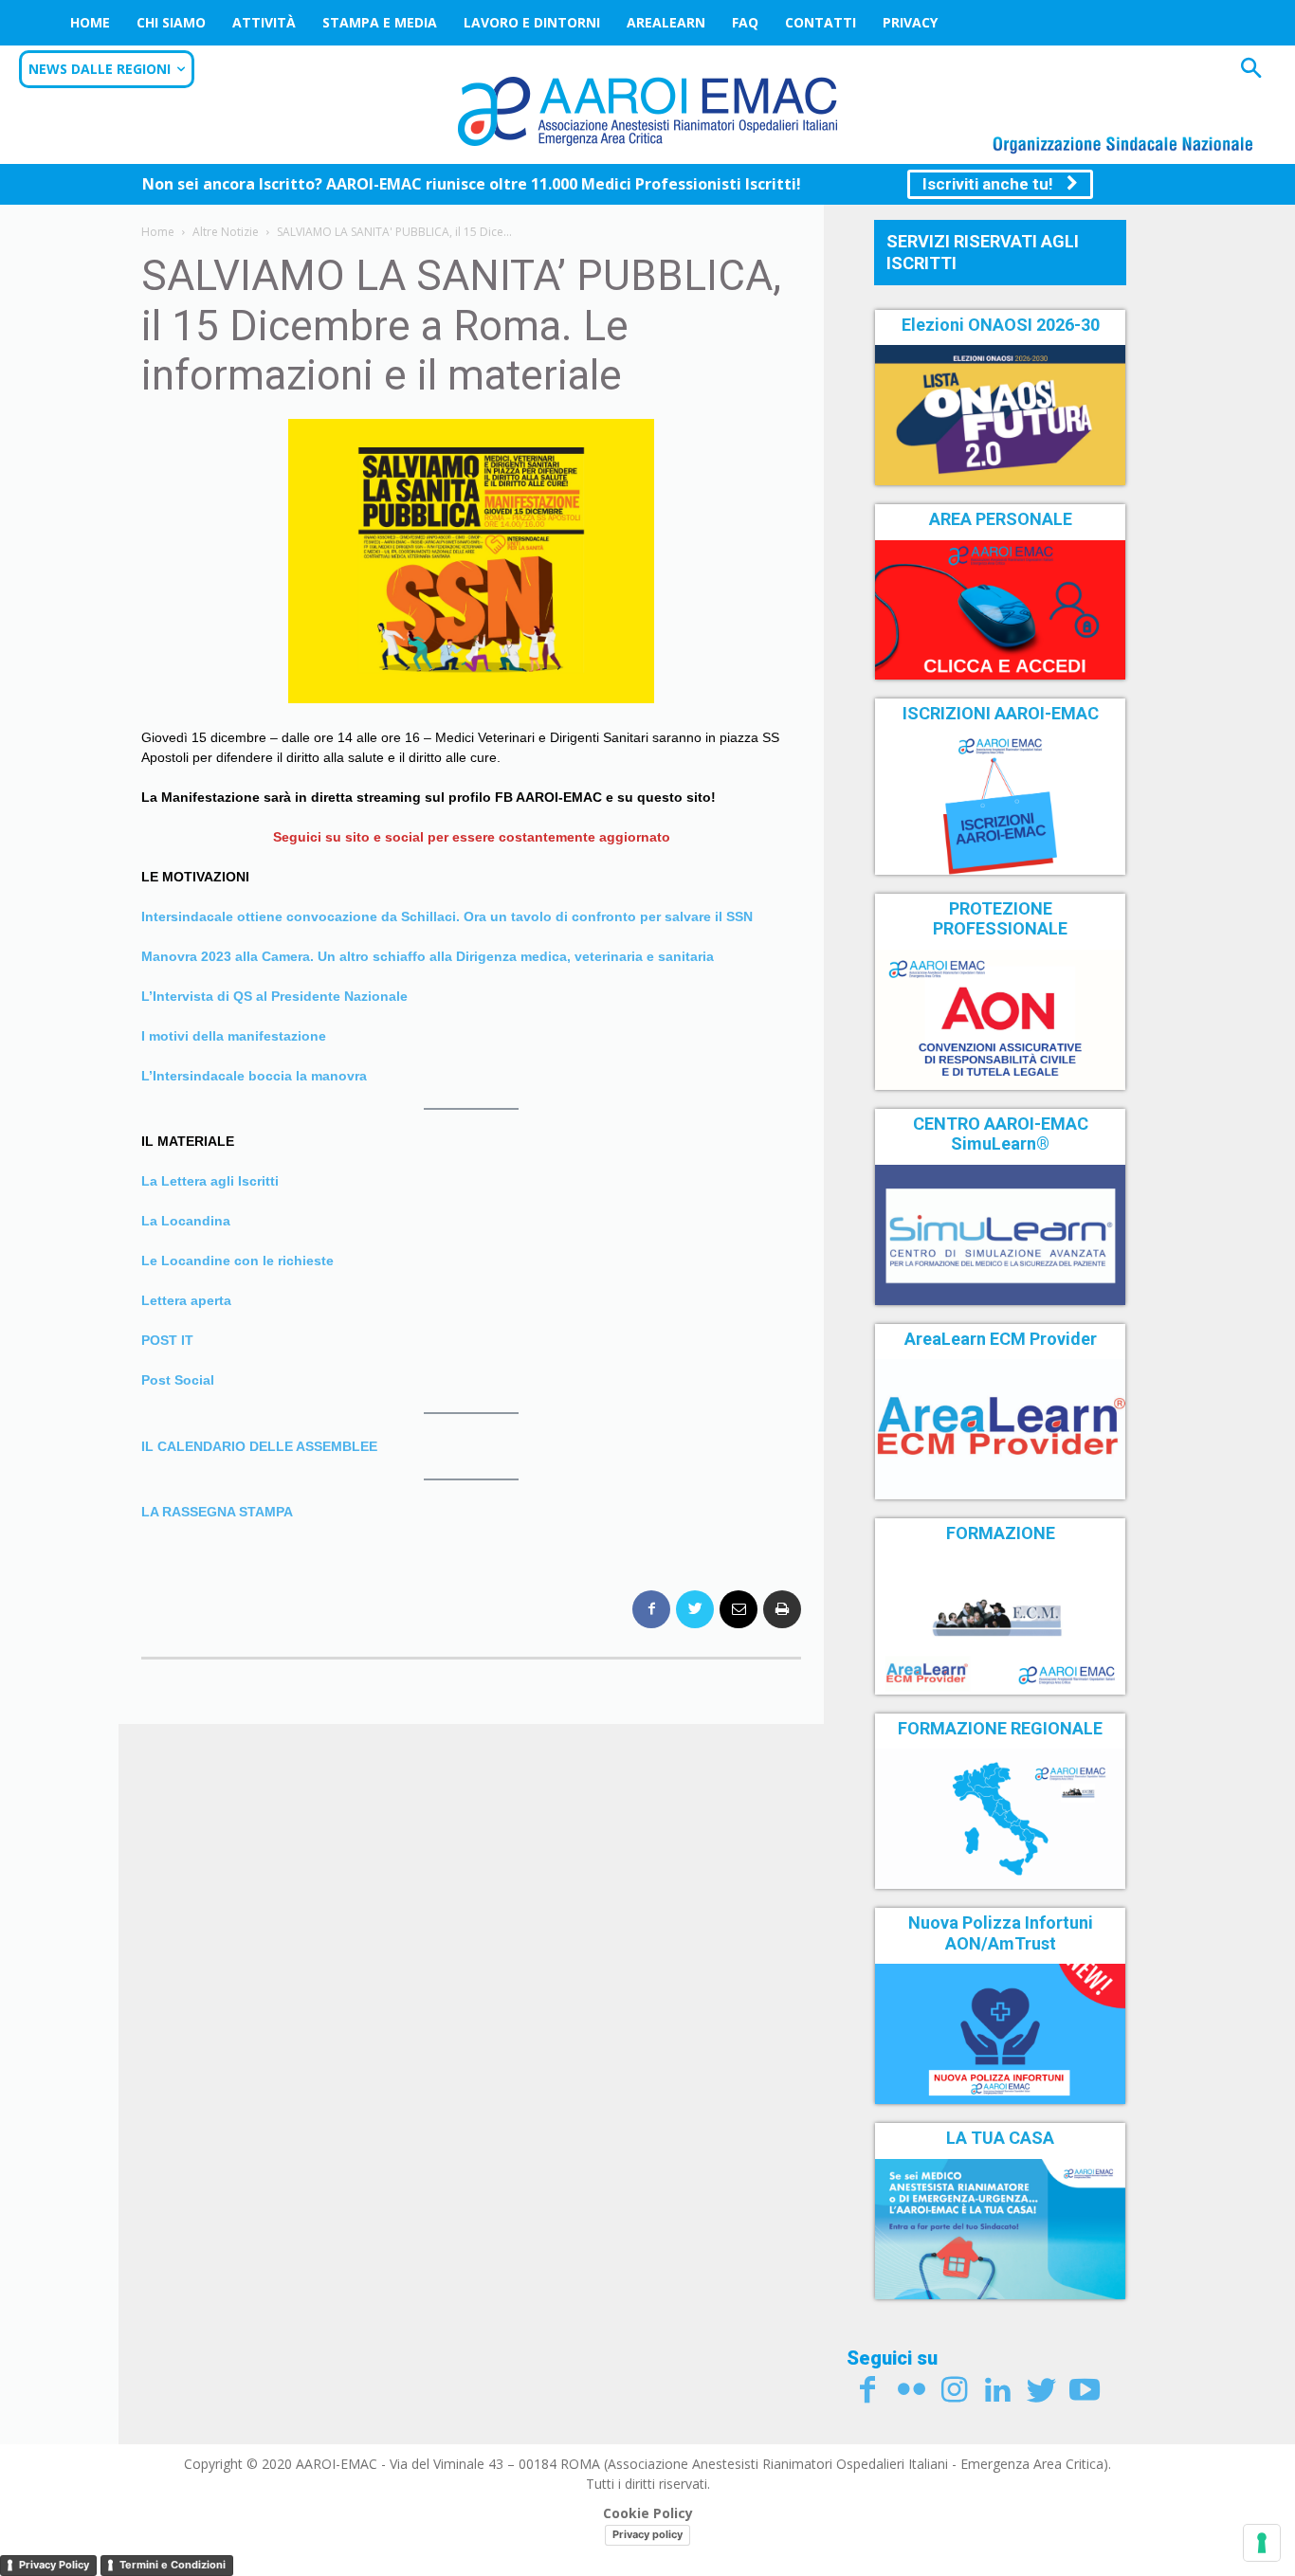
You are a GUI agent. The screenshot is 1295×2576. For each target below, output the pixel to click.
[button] (1251, 71)
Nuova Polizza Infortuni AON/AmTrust (1001, 1933)
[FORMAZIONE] (1000, 1624)
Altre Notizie (226, 232)
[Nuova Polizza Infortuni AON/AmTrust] (1000, 2034)
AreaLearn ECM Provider (1001, 1339)
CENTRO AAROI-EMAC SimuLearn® (1001, 1134)
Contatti (821, 22)
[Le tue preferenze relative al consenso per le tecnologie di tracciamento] (1262, 2543)
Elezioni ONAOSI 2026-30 (1001, 325)
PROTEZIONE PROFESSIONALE (1000, 919)
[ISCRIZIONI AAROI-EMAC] (1000, 805)
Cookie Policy (648, 2513)
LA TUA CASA (1000, 2138)
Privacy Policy (54, 2565)
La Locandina (186, 1221)
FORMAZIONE (1001, 1533)
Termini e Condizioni (173, 2565)
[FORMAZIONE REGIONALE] (1000, 1819)
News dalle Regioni (100, 69)
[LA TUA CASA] (1000, 2229)
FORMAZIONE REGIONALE (1000, 1728)
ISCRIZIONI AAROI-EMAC (1001, 713)
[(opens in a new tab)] (1000, 610)
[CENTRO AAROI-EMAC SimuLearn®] (1000, 1235)
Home (90, 22)
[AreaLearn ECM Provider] (1000, 1429)
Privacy (910, 22)
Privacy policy (647, 2534)
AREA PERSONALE (1001, 519)
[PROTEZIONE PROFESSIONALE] (1000, 1020)
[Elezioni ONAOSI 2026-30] (1000, 415)
